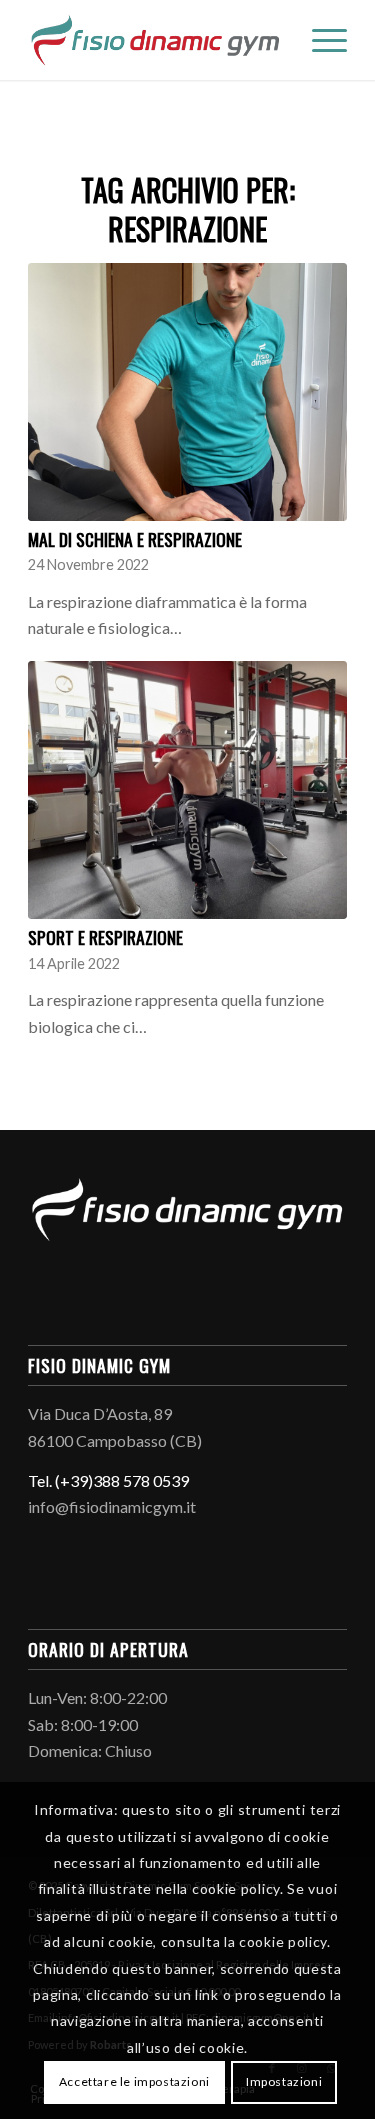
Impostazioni (284, 2081)
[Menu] (319, 40)
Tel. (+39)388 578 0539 (108, 1480)
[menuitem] (319, 40)
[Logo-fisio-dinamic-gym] (155, 40)
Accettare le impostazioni (134, 2081)
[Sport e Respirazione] (187, 790)
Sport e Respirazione (105, 937)
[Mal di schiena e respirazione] (187, 392)
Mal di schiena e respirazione (135, 539)
